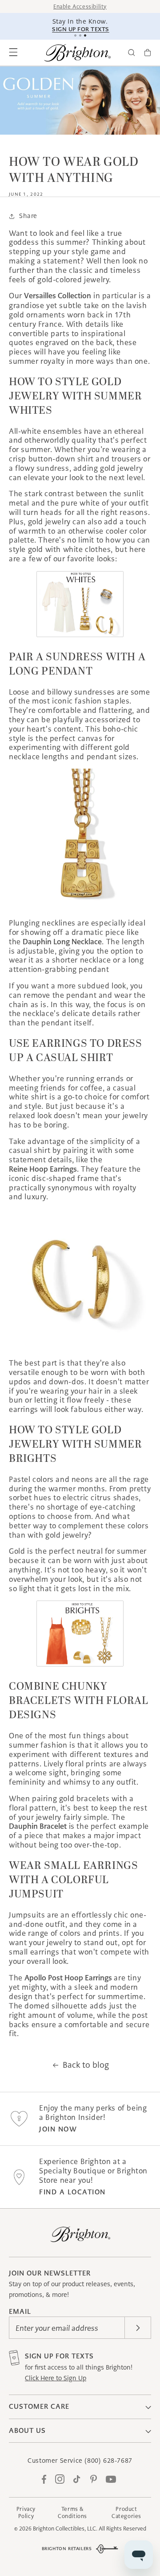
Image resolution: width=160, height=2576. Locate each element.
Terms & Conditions (72, 2512)
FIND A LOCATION (72, 2192)
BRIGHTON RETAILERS (67, 2549)
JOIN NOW (58, 2129)
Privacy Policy (26, 2512)
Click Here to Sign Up (56, 2378)
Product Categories (126, 2512)
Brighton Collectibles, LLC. (65, 2529)
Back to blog (86, 2065)
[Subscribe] (138, 2328)
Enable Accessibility (80, 6)
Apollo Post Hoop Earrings (68, 1978)
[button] (13, 53)
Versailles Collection (58, 296)
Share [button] (28, 216)
